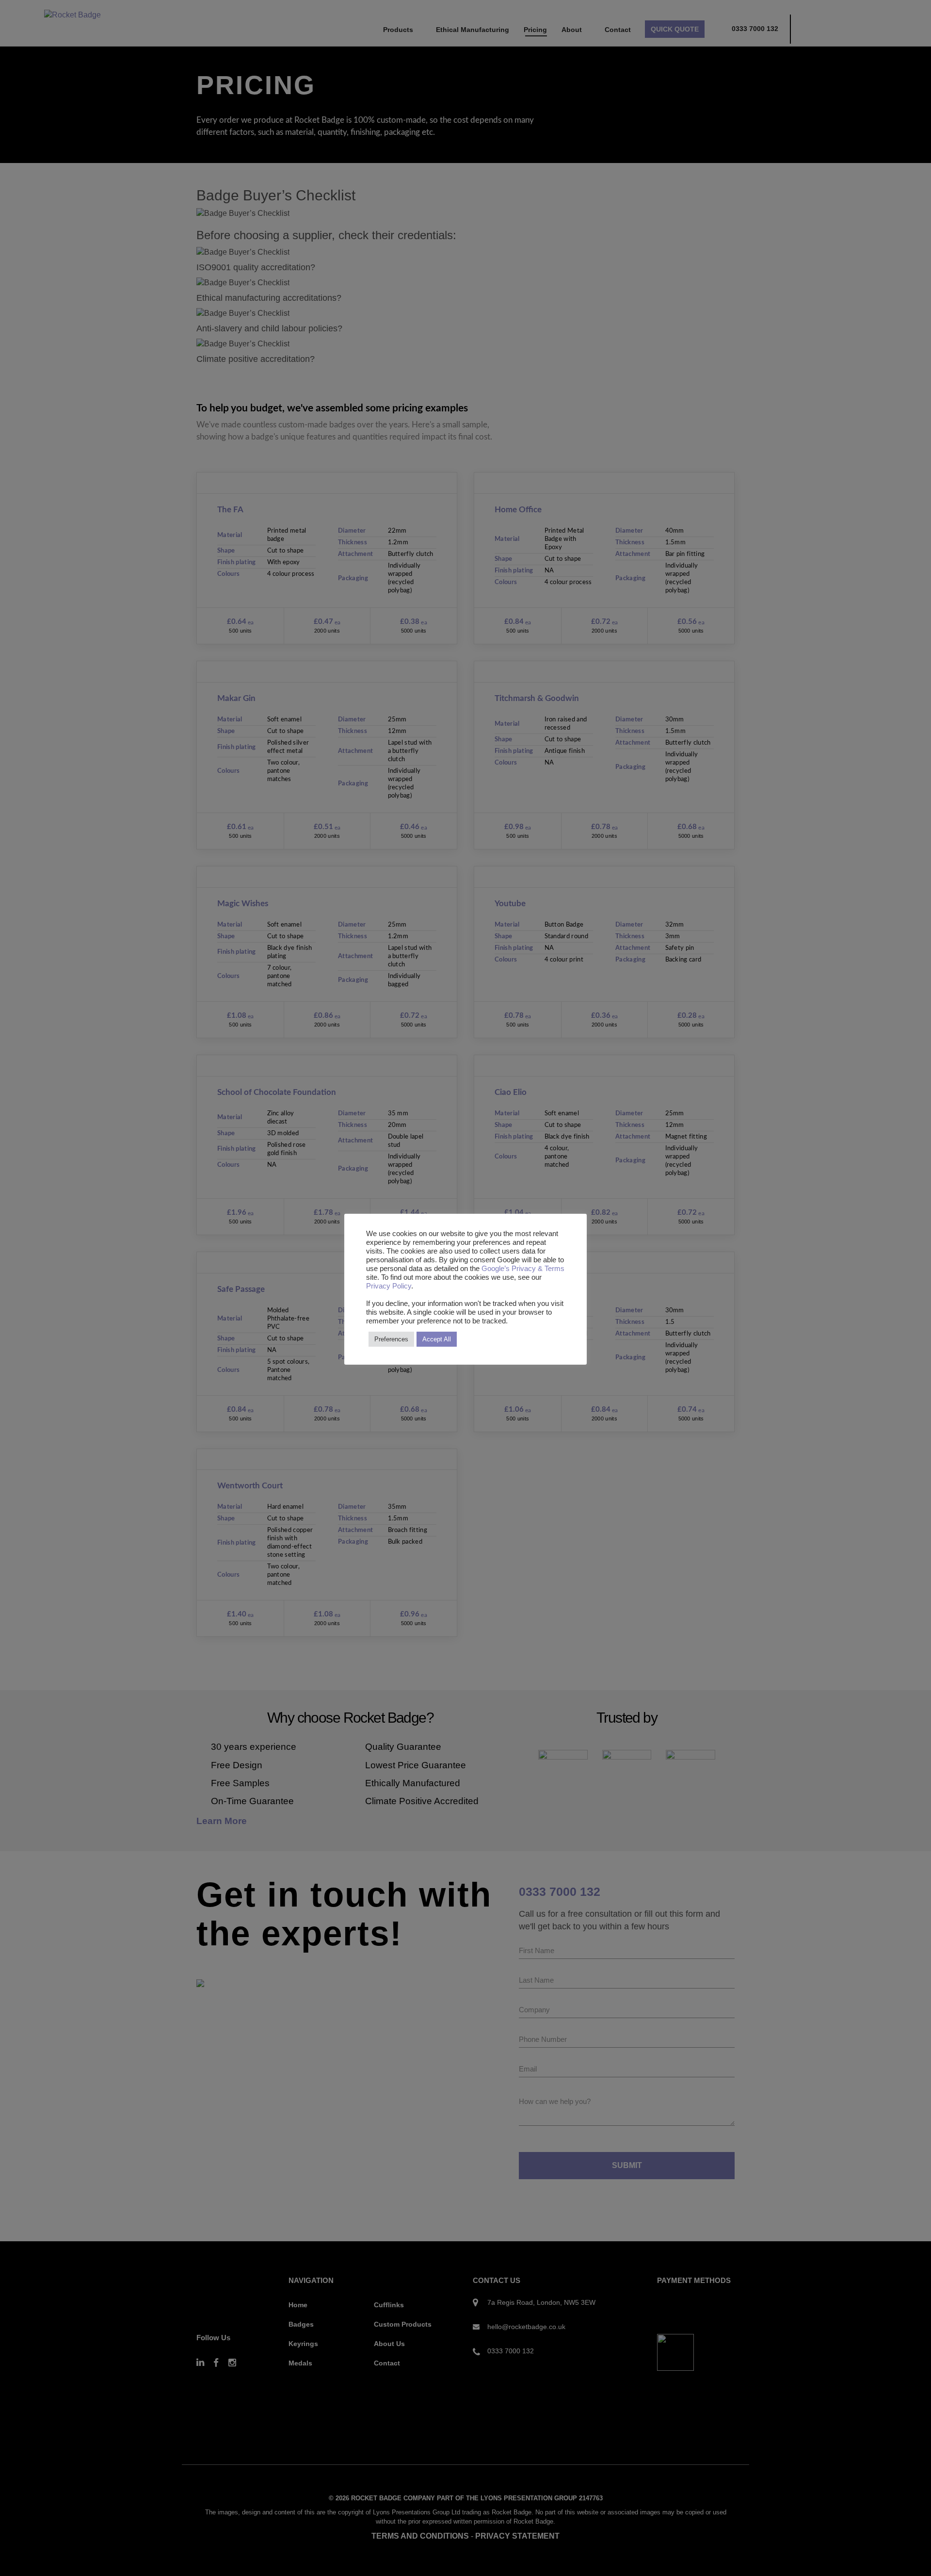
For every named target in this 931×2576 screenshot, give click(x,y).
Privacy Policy (389, 1286)
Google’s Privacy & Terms (523, 1269)
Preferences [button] (391, 1339)
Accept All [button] (437, 1339)
